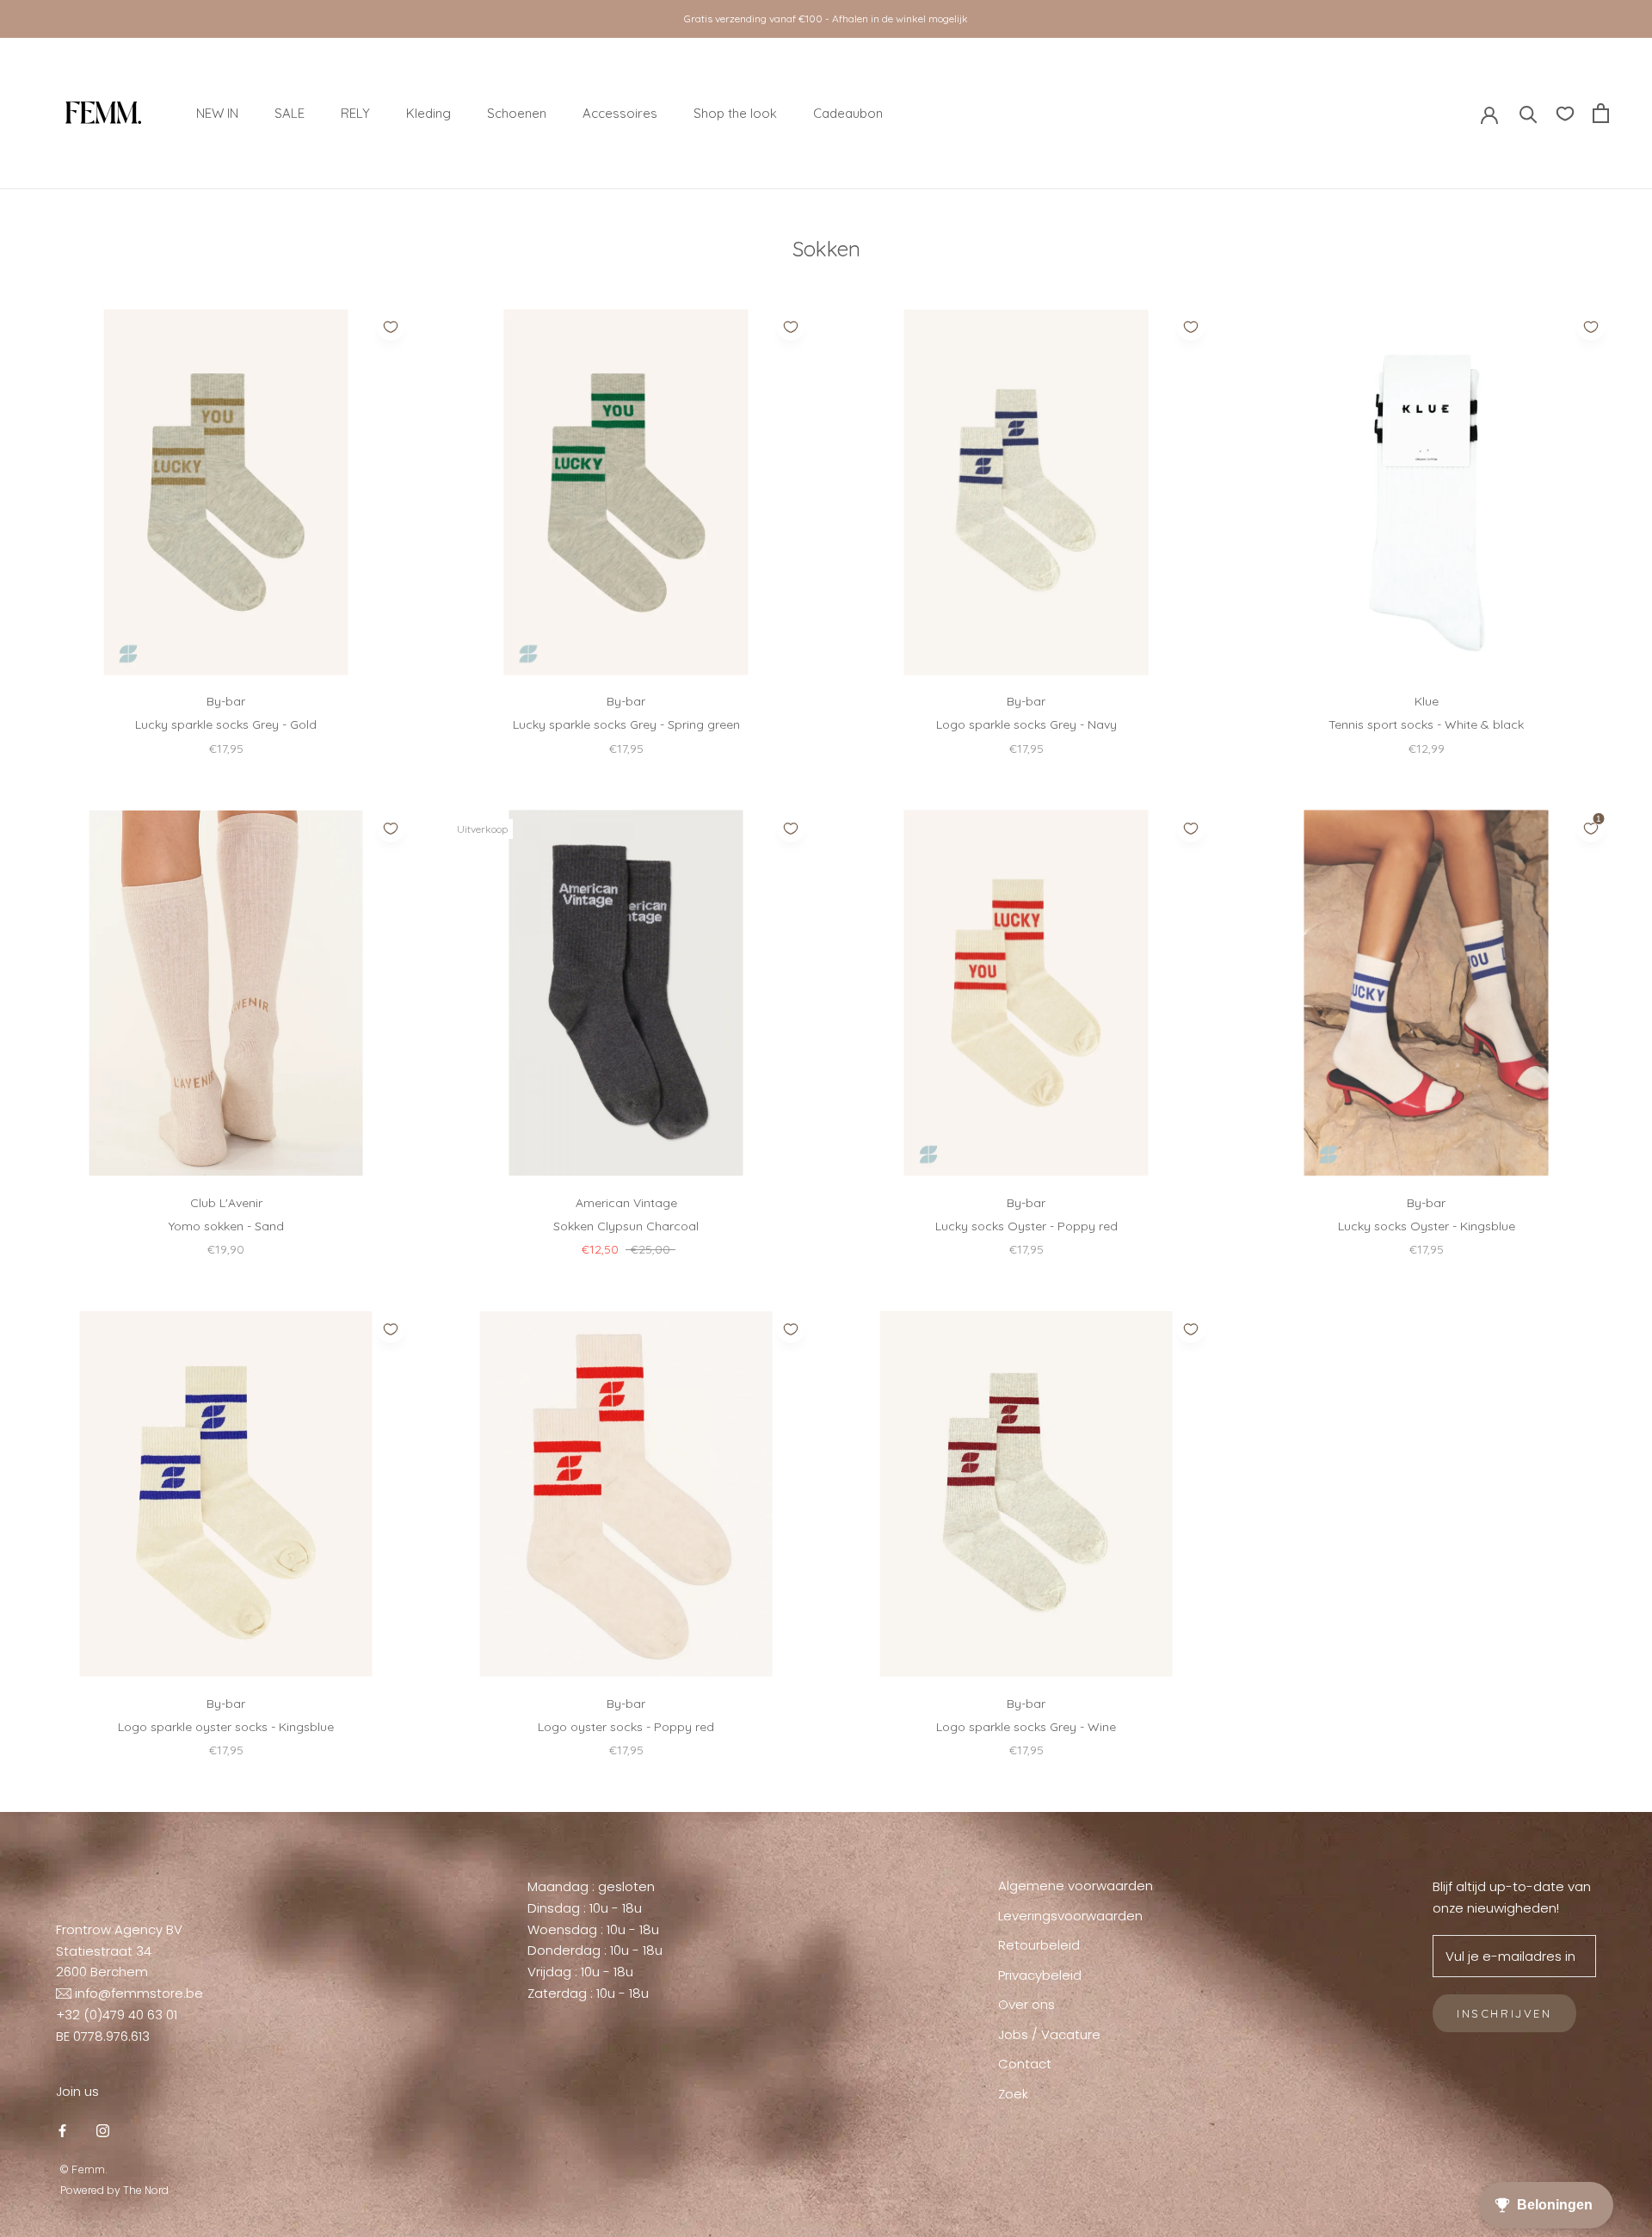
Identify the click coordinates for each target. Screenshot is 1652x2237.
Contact (1025, 2064)
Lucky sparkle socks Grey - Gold (226, 724)
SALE (290, 112)
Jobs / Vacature (1049, 2034)
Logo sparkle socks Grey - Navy (1026, 724)
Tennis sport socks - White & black (1426, 724)
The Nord (146, 2190)
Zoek (1013, 2094)
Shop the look (735, 112)
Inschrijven (1504, 2013)
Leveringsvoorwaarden (1070, 1916)
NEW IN (217, 112)
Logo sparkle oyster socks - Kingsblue (226, 1727)
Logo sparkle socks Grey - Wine (1026, 1727)
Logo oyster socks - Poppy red (626, 1727)
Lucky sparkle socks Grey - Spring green (626, 724)
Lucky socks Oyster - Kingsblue (1427, 1226)
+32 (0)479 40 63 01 (117, 2015)
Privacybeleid (1040, 1975)
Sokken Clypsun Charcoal (626, 1226)
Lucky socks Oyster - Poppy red (1026, 1226)
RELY (355, 112)
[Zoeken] (1529, 113)
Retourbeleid (1039, 1945)
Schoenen (517, 112)
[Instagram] (103, 2131)
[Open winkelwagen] (1601, 113)
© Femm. (84, 2169)
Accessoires (620, 112)
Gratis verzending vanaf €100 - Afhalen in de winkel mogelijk (826, 18)
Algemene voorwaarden (1076, 1886)
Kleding (428, 112)
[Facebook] (62, 2131)
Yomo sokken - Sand (226, 1226)
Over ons (1026, 2004)
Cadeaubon (848, 112)
